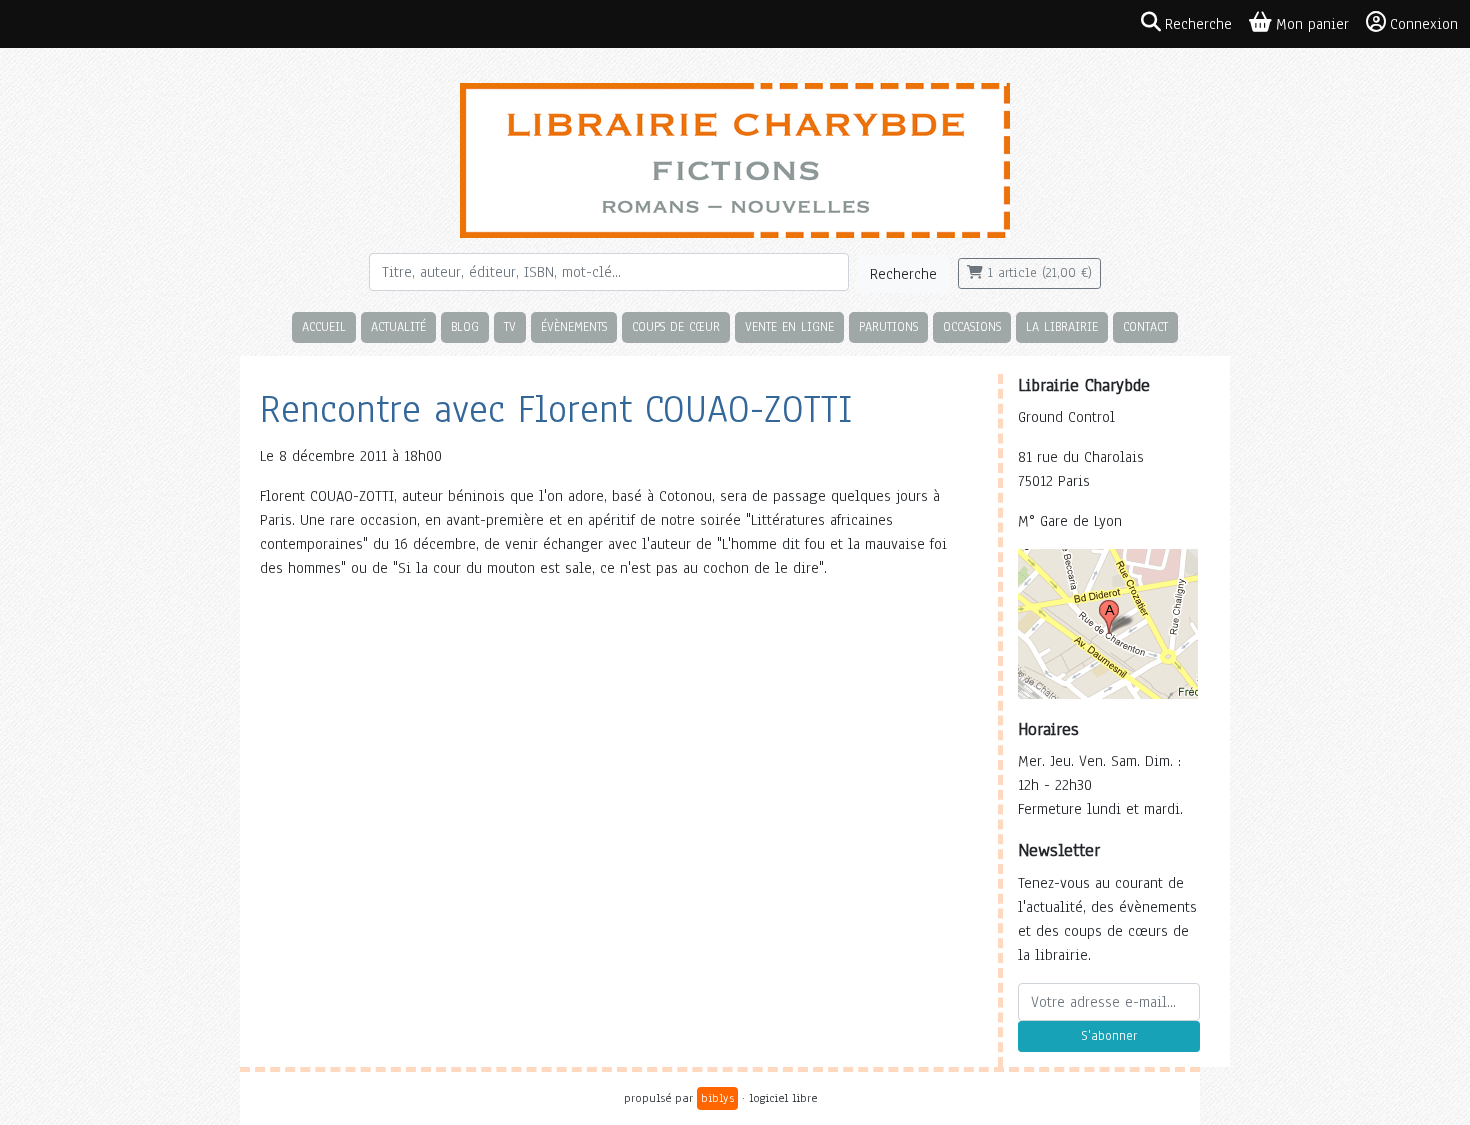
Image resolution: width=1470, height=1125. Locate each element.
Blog (465, 326)
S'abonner (1109, 1036)
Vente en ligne (789, 326)
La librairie (1062, 326)
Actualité (398, 326)
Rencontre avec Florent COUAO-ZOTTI (556, 409)
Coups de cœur (676, 326)
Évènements (574, 326)
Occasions (972, 326)
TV (510, 326)
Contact (1145, 326)
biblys (717, 1098)
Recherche (903, 274)
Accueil (324, 326)
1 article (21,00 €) (1037, 273)
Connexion (1424, 24)
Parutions (888, 326)
